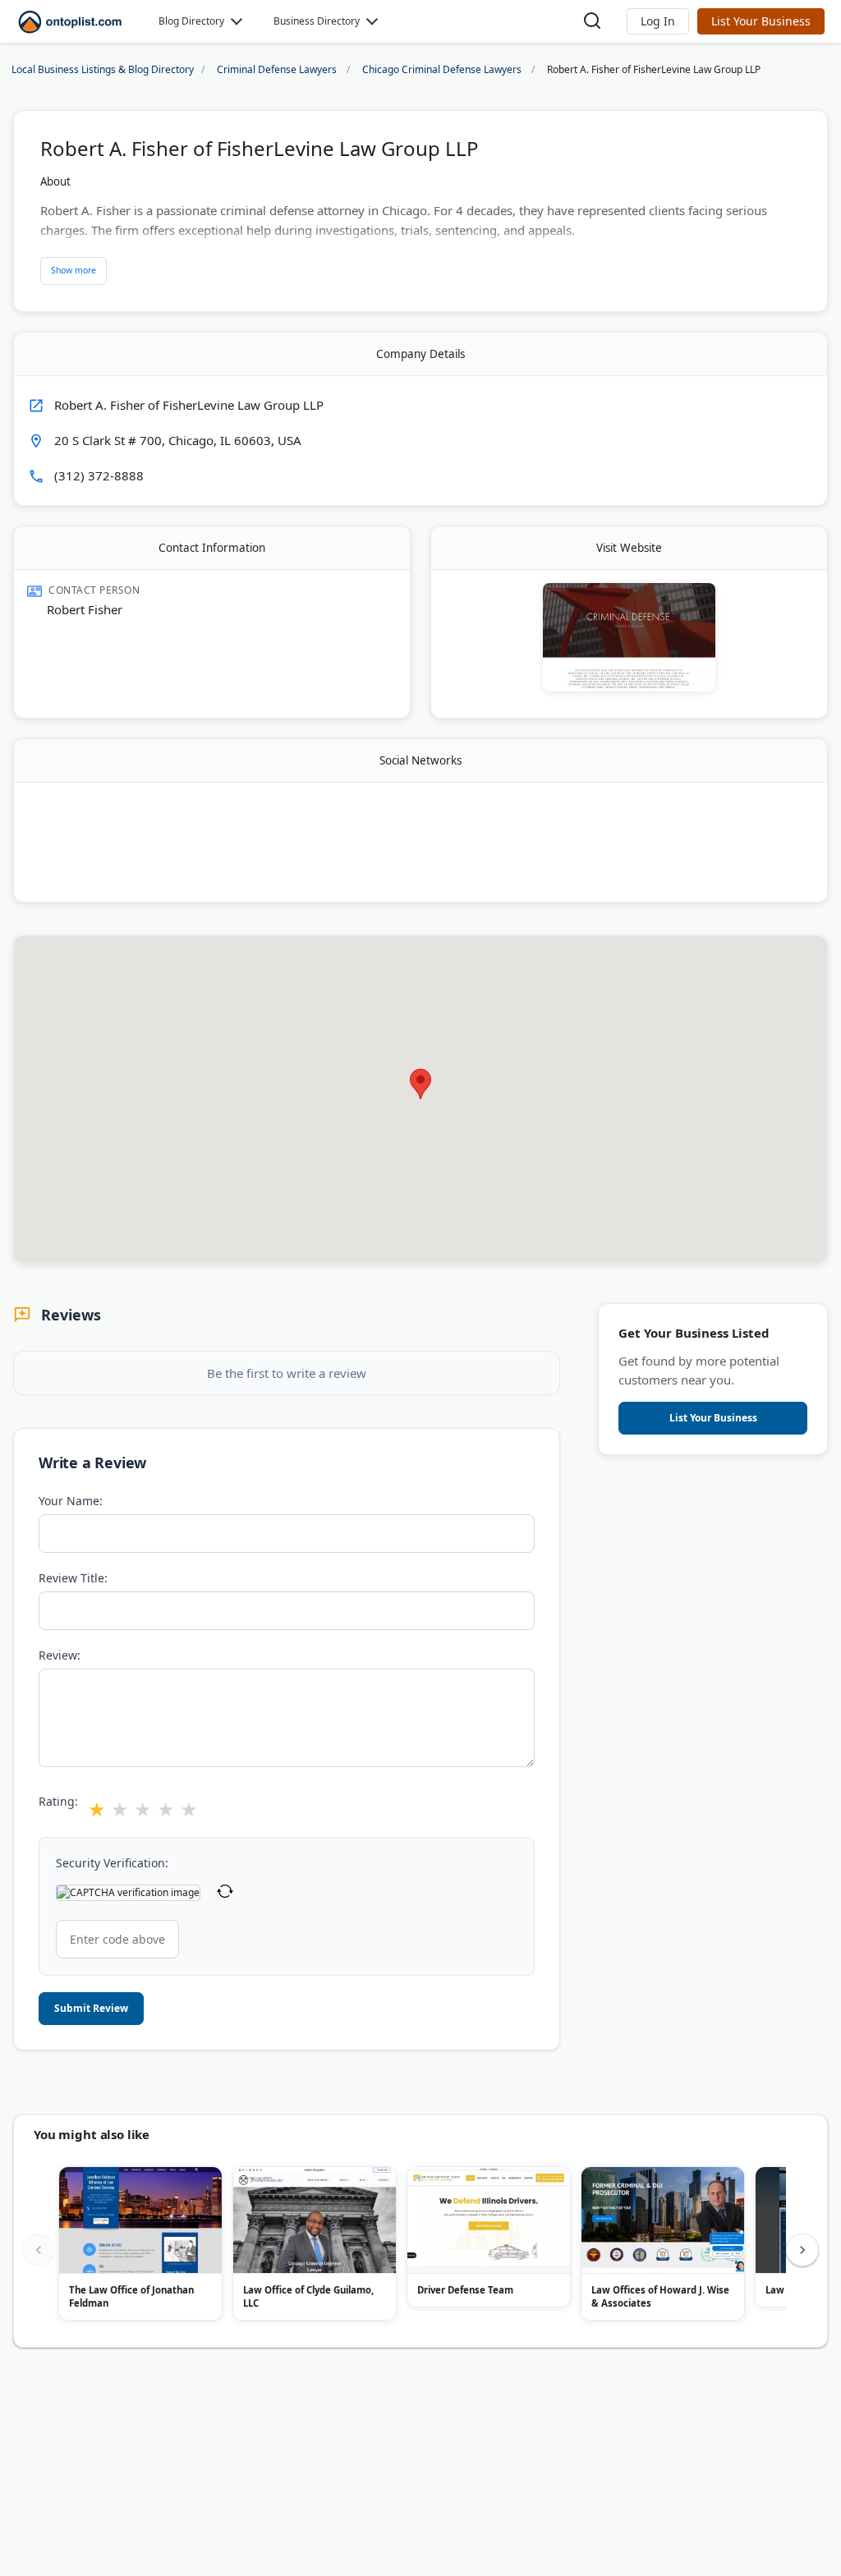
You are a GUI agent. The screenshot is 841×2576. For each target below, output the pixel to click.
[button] (658, 21)
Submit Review (91, 2008)
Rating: (58, 1801)
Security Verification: (112, 1863)
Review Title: (73, 1578)
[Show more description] (74, 271)
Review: (60, 1655)
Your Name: (71, 1501)
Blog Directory (191, 21)
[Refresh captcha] (225, 1893)
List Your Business (761, 21)
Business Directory (317, 21)
